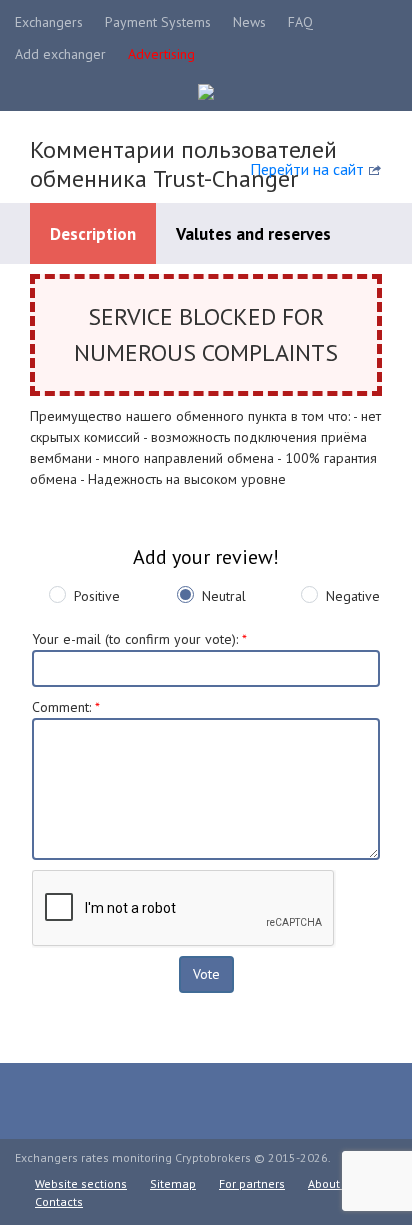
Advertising (161, 54)
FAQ (300, 22)
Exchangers (49, 22)
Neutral (224, 596)
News (249, 22)
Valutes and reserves (253, 234)
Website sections (81, 1183)
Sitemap (173, 1183)
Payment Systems (158, 22)
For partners (252, 1183)
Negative (353, 596)
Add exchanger (60, 54)
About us (332, 1183)
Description (93, 234)
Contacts (59, 1201)
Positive (97, 596)
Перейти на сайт (307, 169)
